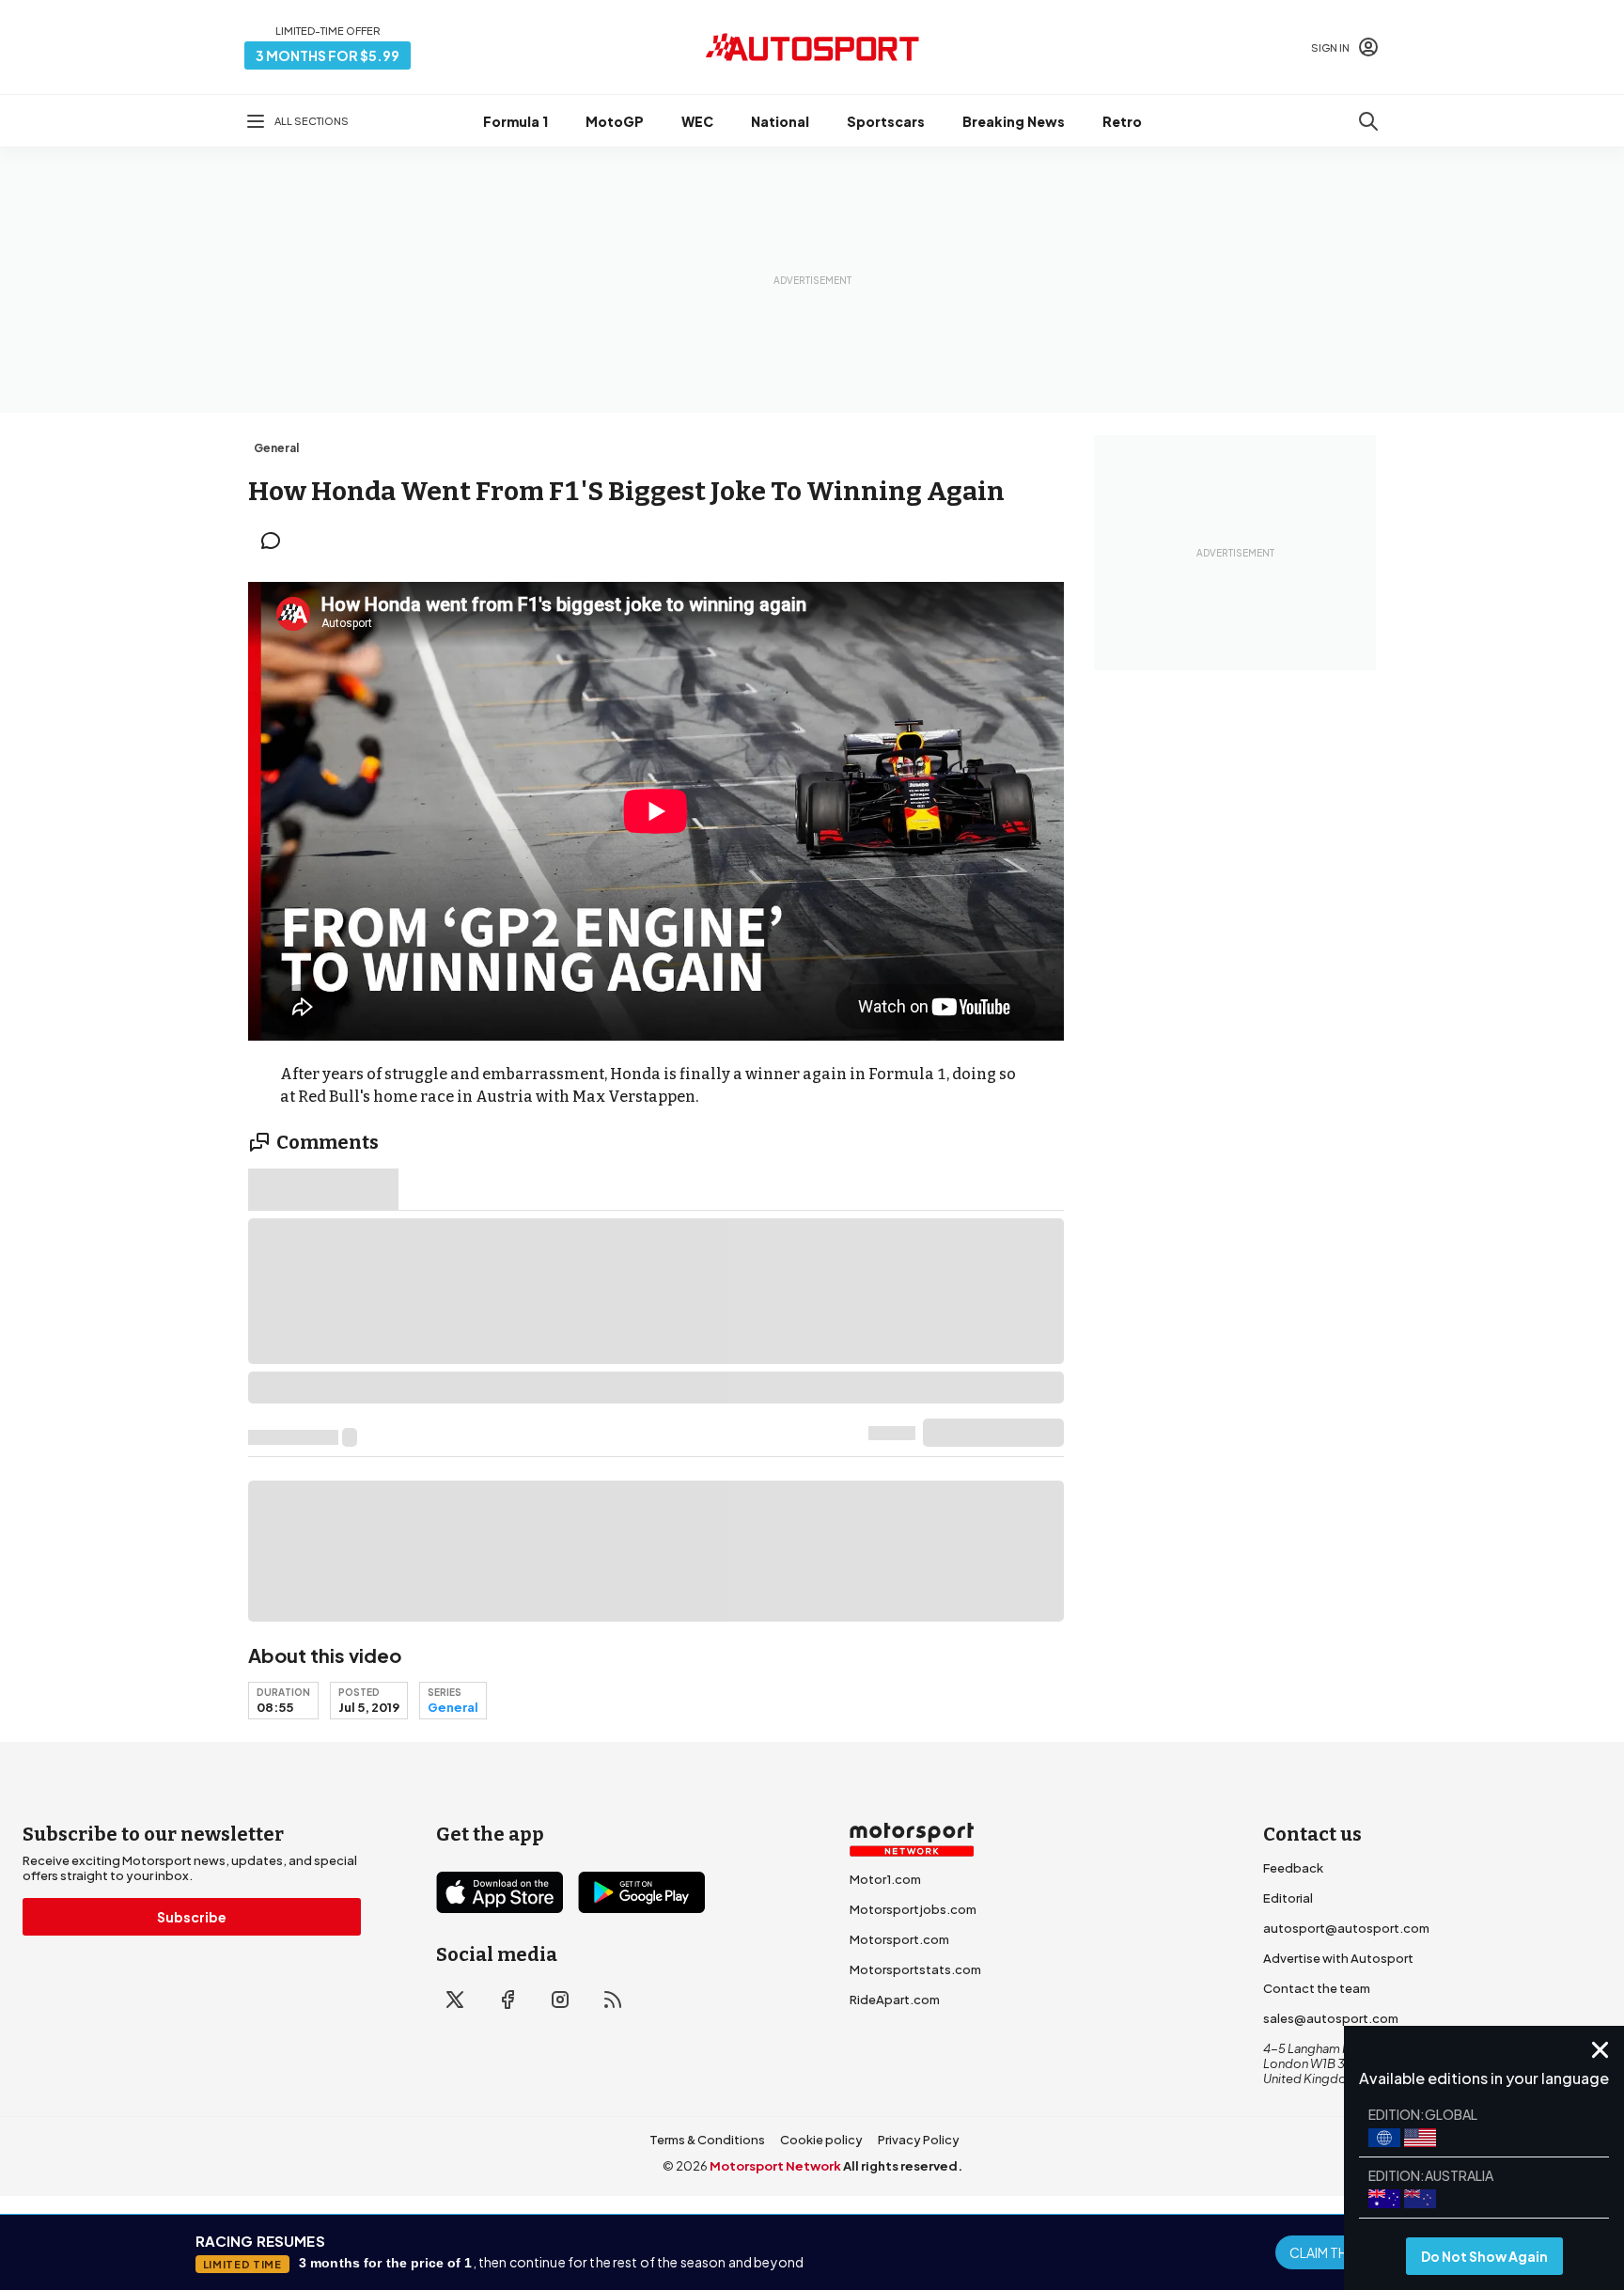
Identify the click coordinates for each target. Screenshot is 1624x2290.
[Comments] (276, 541)
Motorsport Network (775, 2166)
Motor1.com (885, 1879)
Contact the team (1317, 1988)
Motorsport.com (899, 1939)
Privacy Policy (919, 2140)
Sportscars (886, 121)
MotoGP (615, 121)
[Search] (1368, 121)
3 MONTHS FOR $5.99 (328, 55)
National (780, 121)
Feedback (1293, 1868)
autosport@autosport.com (1346, 1928)
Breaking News (1014, 121)
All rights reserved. (903, 2166)
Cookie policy (821, 2140)
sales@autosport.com (1331, 2018)
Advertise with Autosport (1338, 1958)
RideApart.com (895, 2000)
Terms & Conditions (707, 2140)
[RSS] (613, 2000)
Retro (1122, 121)
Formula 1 (515, 121)
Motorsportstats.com (915, 1969)
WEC (697, 121)
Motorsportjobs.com (913, 1909)
